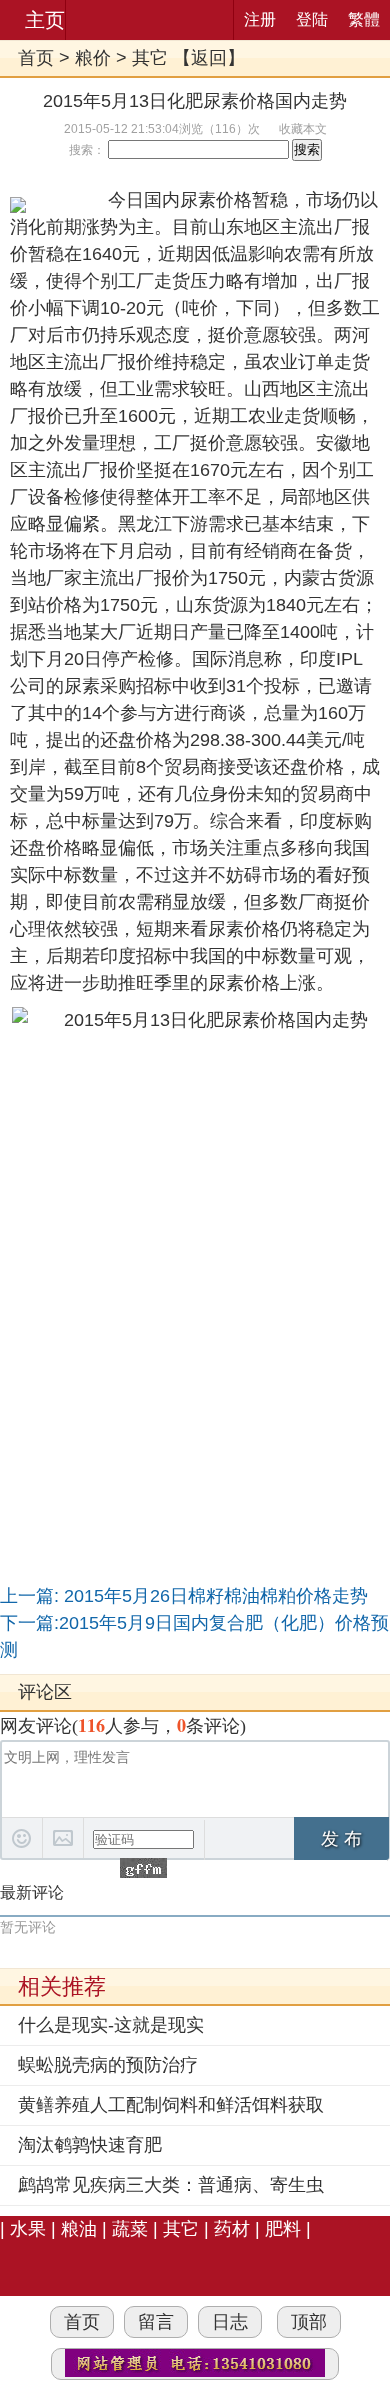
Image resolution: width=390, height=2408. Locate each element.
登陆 (312, 19)
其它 (150, 58)
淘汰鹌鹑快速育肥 (90, 2145)
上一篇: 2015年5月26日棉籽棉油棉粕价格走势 (184, 1596)
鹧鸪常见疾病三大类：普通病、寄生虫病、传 (171, 2187)
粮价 (93, 58)
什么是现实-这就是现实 (111, 2025)
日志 (230, 2322)
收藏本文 (303, 129)
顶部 (309, 2322)
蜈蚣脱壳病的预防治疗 (108, 2065)
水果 (28, 2229)
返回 (209, 58)
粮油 (79, 2229)
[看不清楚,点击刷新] (143, 1868)
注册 (260, 19)
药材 (232, 2229)
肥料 (283, 2229)
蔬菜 (130, 2229)
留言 (156, 2322)
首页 (36, 58)
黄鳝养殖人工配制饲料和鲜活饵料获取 (171, 2105)
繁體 (364, 19)
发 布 (341, 1839)
